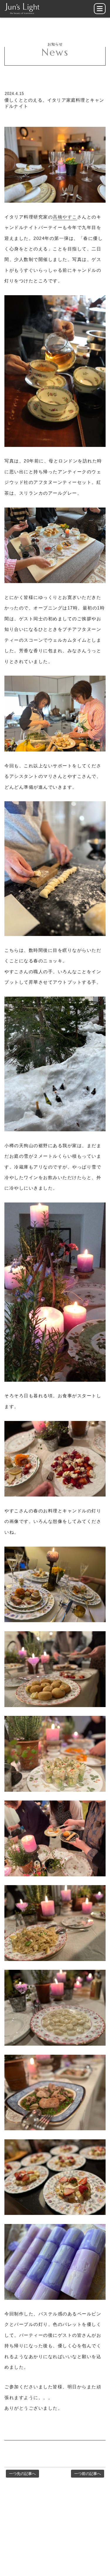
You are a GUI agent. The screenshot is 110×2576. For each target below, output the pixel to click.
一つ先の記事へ (22, 2474)
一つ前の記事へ (88, 2474)
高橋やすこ (65, 217)
